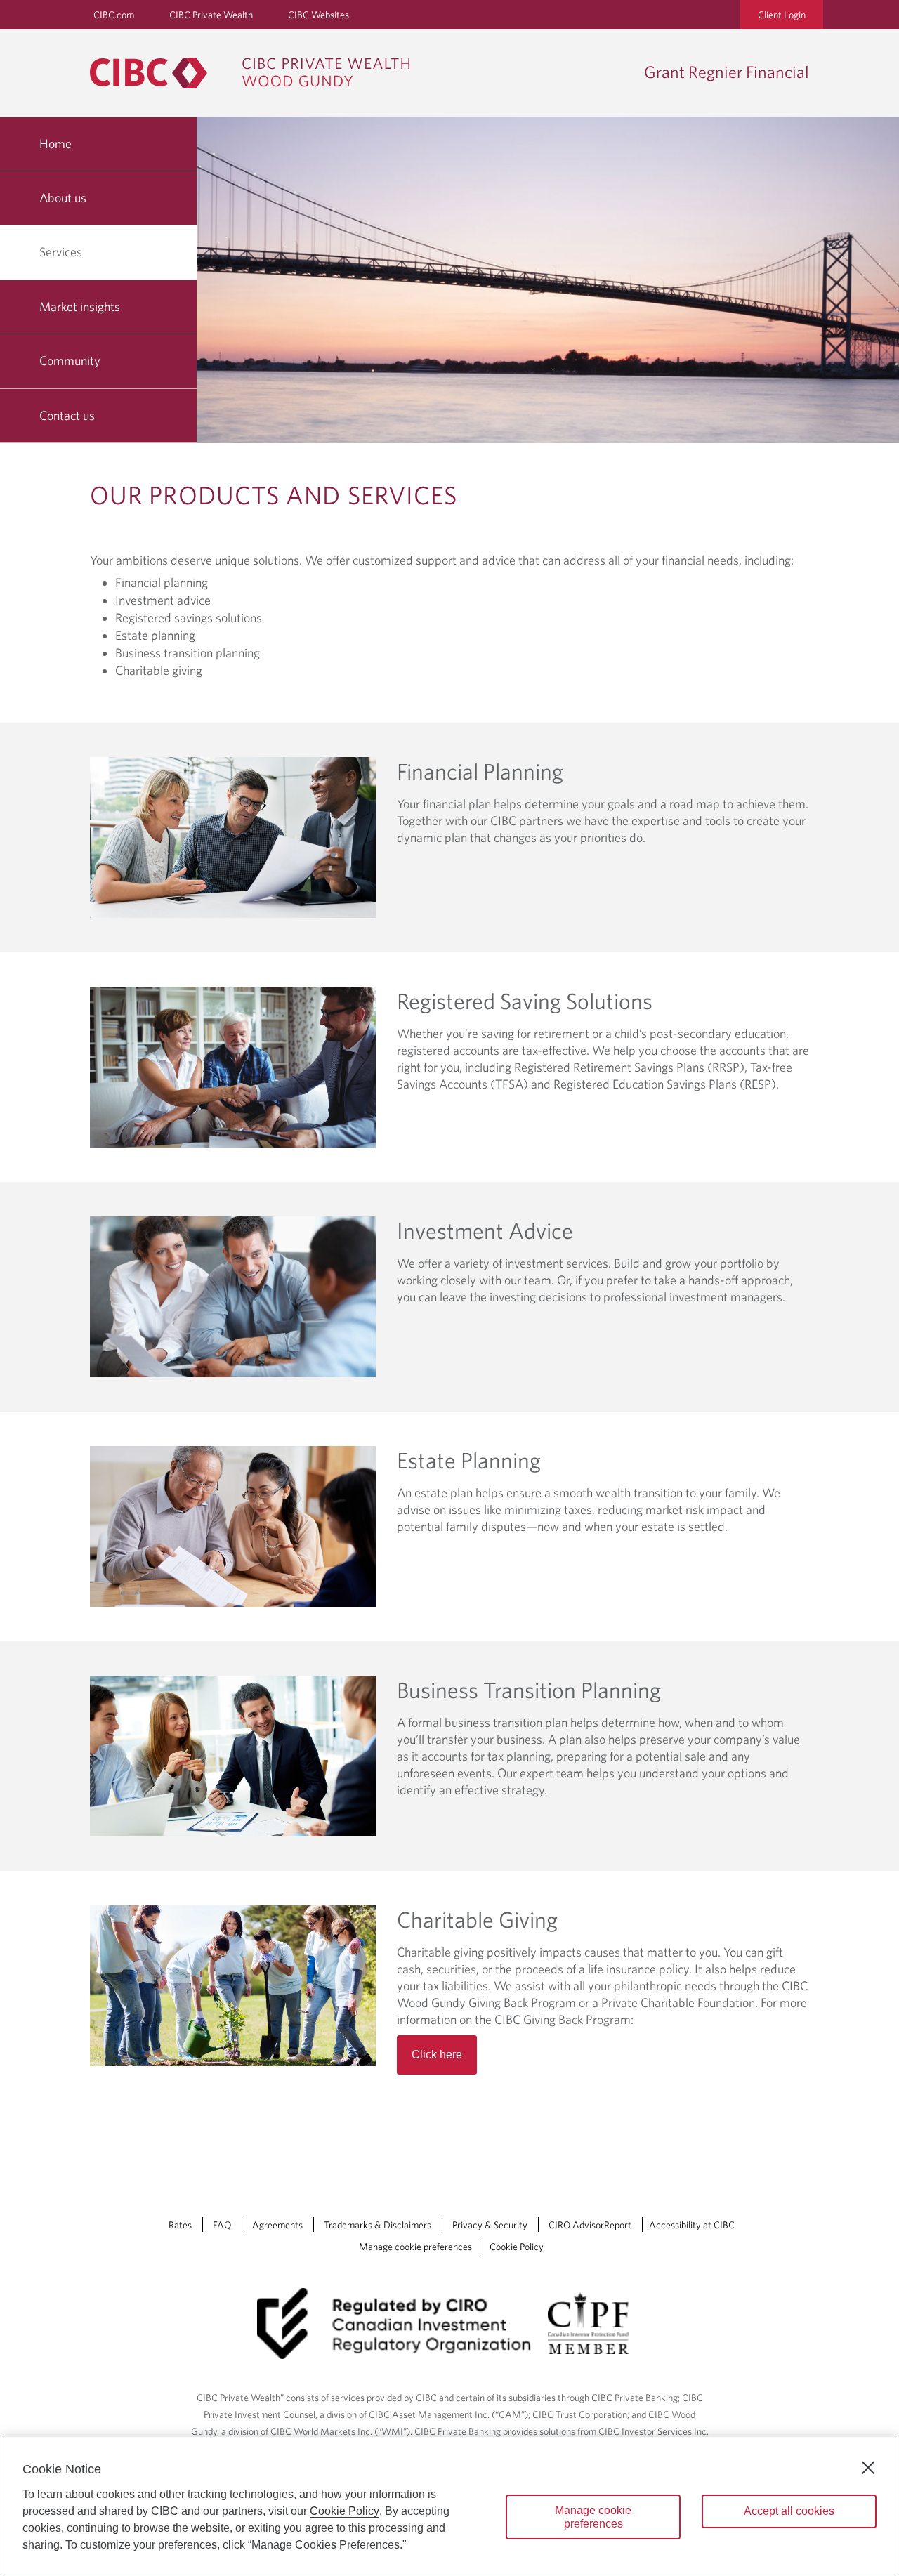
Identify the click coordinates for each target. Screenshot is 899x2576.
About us (63, 198)
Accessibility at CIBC (692, 2225)
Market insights (80, 307)
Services (61, 252)
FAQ (222, 2225)
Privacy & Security (490, 2225)
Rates (180, 2225)
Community (70, 361)
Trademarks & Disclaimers (378, 2225)
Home (55, 144)
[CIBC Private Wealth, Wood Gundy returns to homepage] (257, 73)
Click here (437, 2055)
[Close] (868, 2468)
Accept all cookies (789, 2511)
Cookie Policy (517, 2247)
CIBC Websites (319, 15)
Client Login (782, 15)
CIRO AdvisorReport (590, 2225)
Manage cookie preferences (415, 2247)
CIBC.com (114, 15)
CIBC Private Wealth (211, 15)
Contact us (67, 415)
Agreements (277, 2225)
